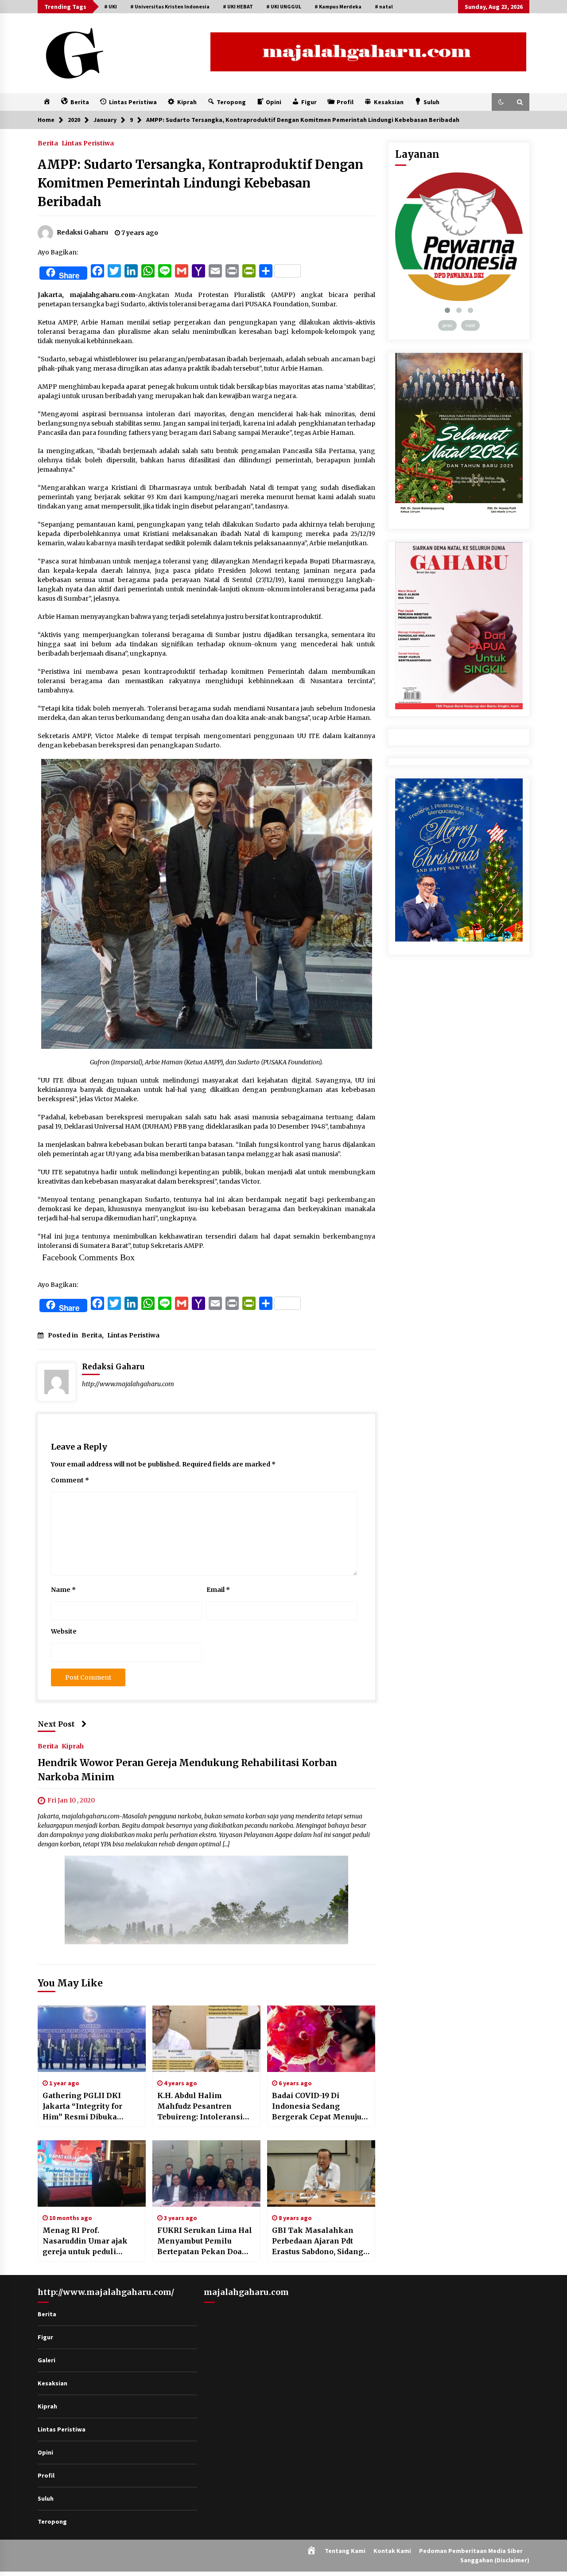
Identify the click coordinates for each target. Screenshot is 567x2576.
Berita (48, 143)
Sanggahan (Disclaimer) (495, 2560)
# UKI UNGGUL (284, 6)
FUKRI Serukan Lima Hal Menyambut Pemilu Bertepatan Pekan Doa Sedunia (205, 2241)
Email (218, 1590)
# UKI (111, 6)
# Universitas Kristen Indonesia (170, 6)
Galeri (47, 2360)
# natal (384, 6)
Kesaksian (52, 2383)
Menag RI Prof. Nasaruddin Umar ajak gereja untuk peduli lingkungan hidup (85, 2241)
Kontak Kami (392, 2551)
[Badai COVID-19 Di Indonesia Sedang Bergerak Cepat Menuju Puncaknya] (321, 2039)
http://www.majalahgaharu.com (128, 1384)
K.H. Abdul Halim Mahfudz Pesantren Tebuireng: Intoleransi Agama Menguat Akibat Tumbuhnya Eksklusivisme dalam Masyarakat (202, 2107)
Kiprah (73, 1746)
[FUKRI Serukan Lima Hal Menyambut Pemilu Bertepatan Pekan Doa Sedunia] (206, 2173)
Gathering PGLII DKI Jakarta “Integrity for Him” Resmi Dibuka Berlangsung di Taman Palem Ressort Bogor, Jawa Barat (86, 2107)
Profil (46, 2475)
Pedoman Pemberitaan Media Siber (471, 2551)
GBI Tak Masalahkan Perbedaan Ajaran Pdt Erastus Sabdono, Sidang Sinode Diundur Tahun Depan (318, 2241)
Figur (45, 2337)
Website (64, 1631)
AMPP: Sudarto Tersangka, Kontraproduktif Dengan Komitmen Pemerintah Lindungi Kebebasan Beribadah (200, 183)
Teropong (52, 2521)
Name (63, 1590)
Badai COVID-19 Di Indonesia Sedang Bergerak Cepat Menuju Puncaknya (317, 2107)
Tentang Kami (345, 2551)
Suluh (46, 2498)
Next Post (56, 1724)
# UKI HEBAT (238, 6)
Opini (45, 2452)
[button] (501, 102)
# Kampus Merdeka (338, 6)
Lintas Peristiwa (88, 143)
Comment (70, 1480)
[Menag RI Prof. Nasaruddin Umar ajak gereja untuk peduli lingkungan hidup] (92, 2173)
